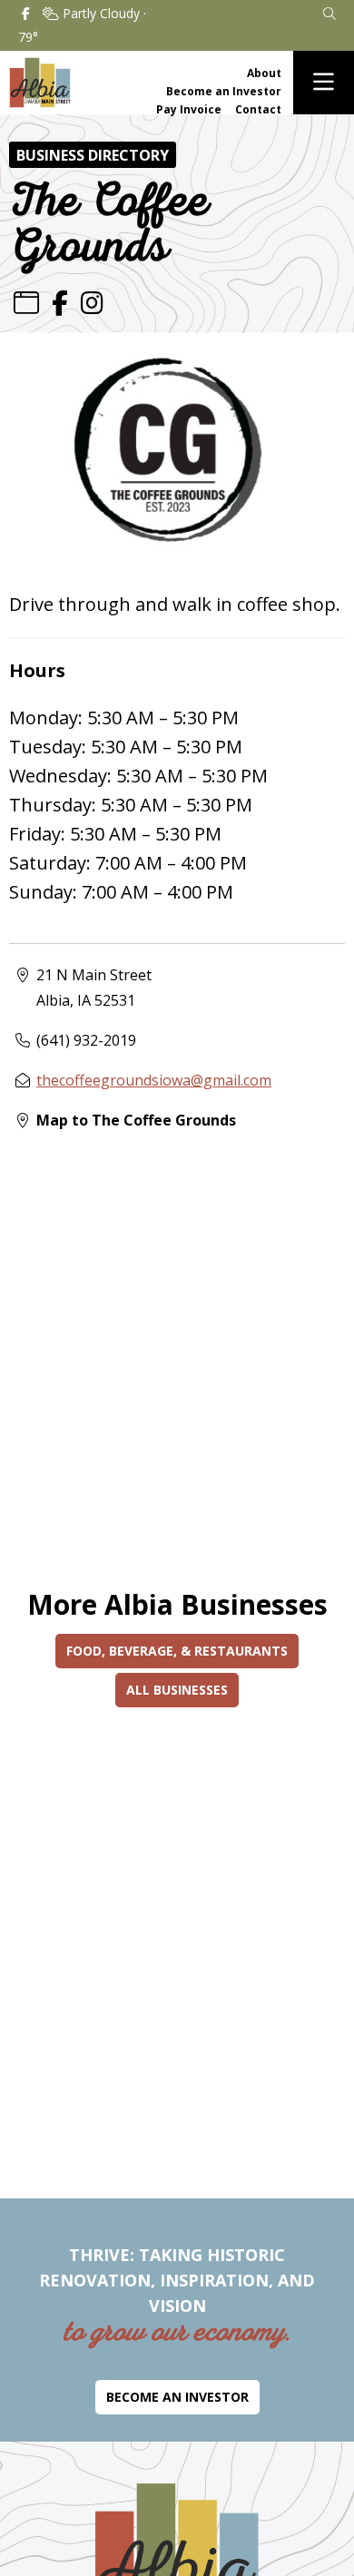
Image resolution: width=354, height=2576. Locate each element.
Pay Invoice (189, 109)
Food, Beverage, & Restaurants (177, 1651)
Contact (258, 109)
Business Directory (93, 155)
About (264, 73)
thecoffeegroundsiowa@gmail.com (154, 1080)
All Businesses (177, 1690)
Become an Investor (224, 91)
